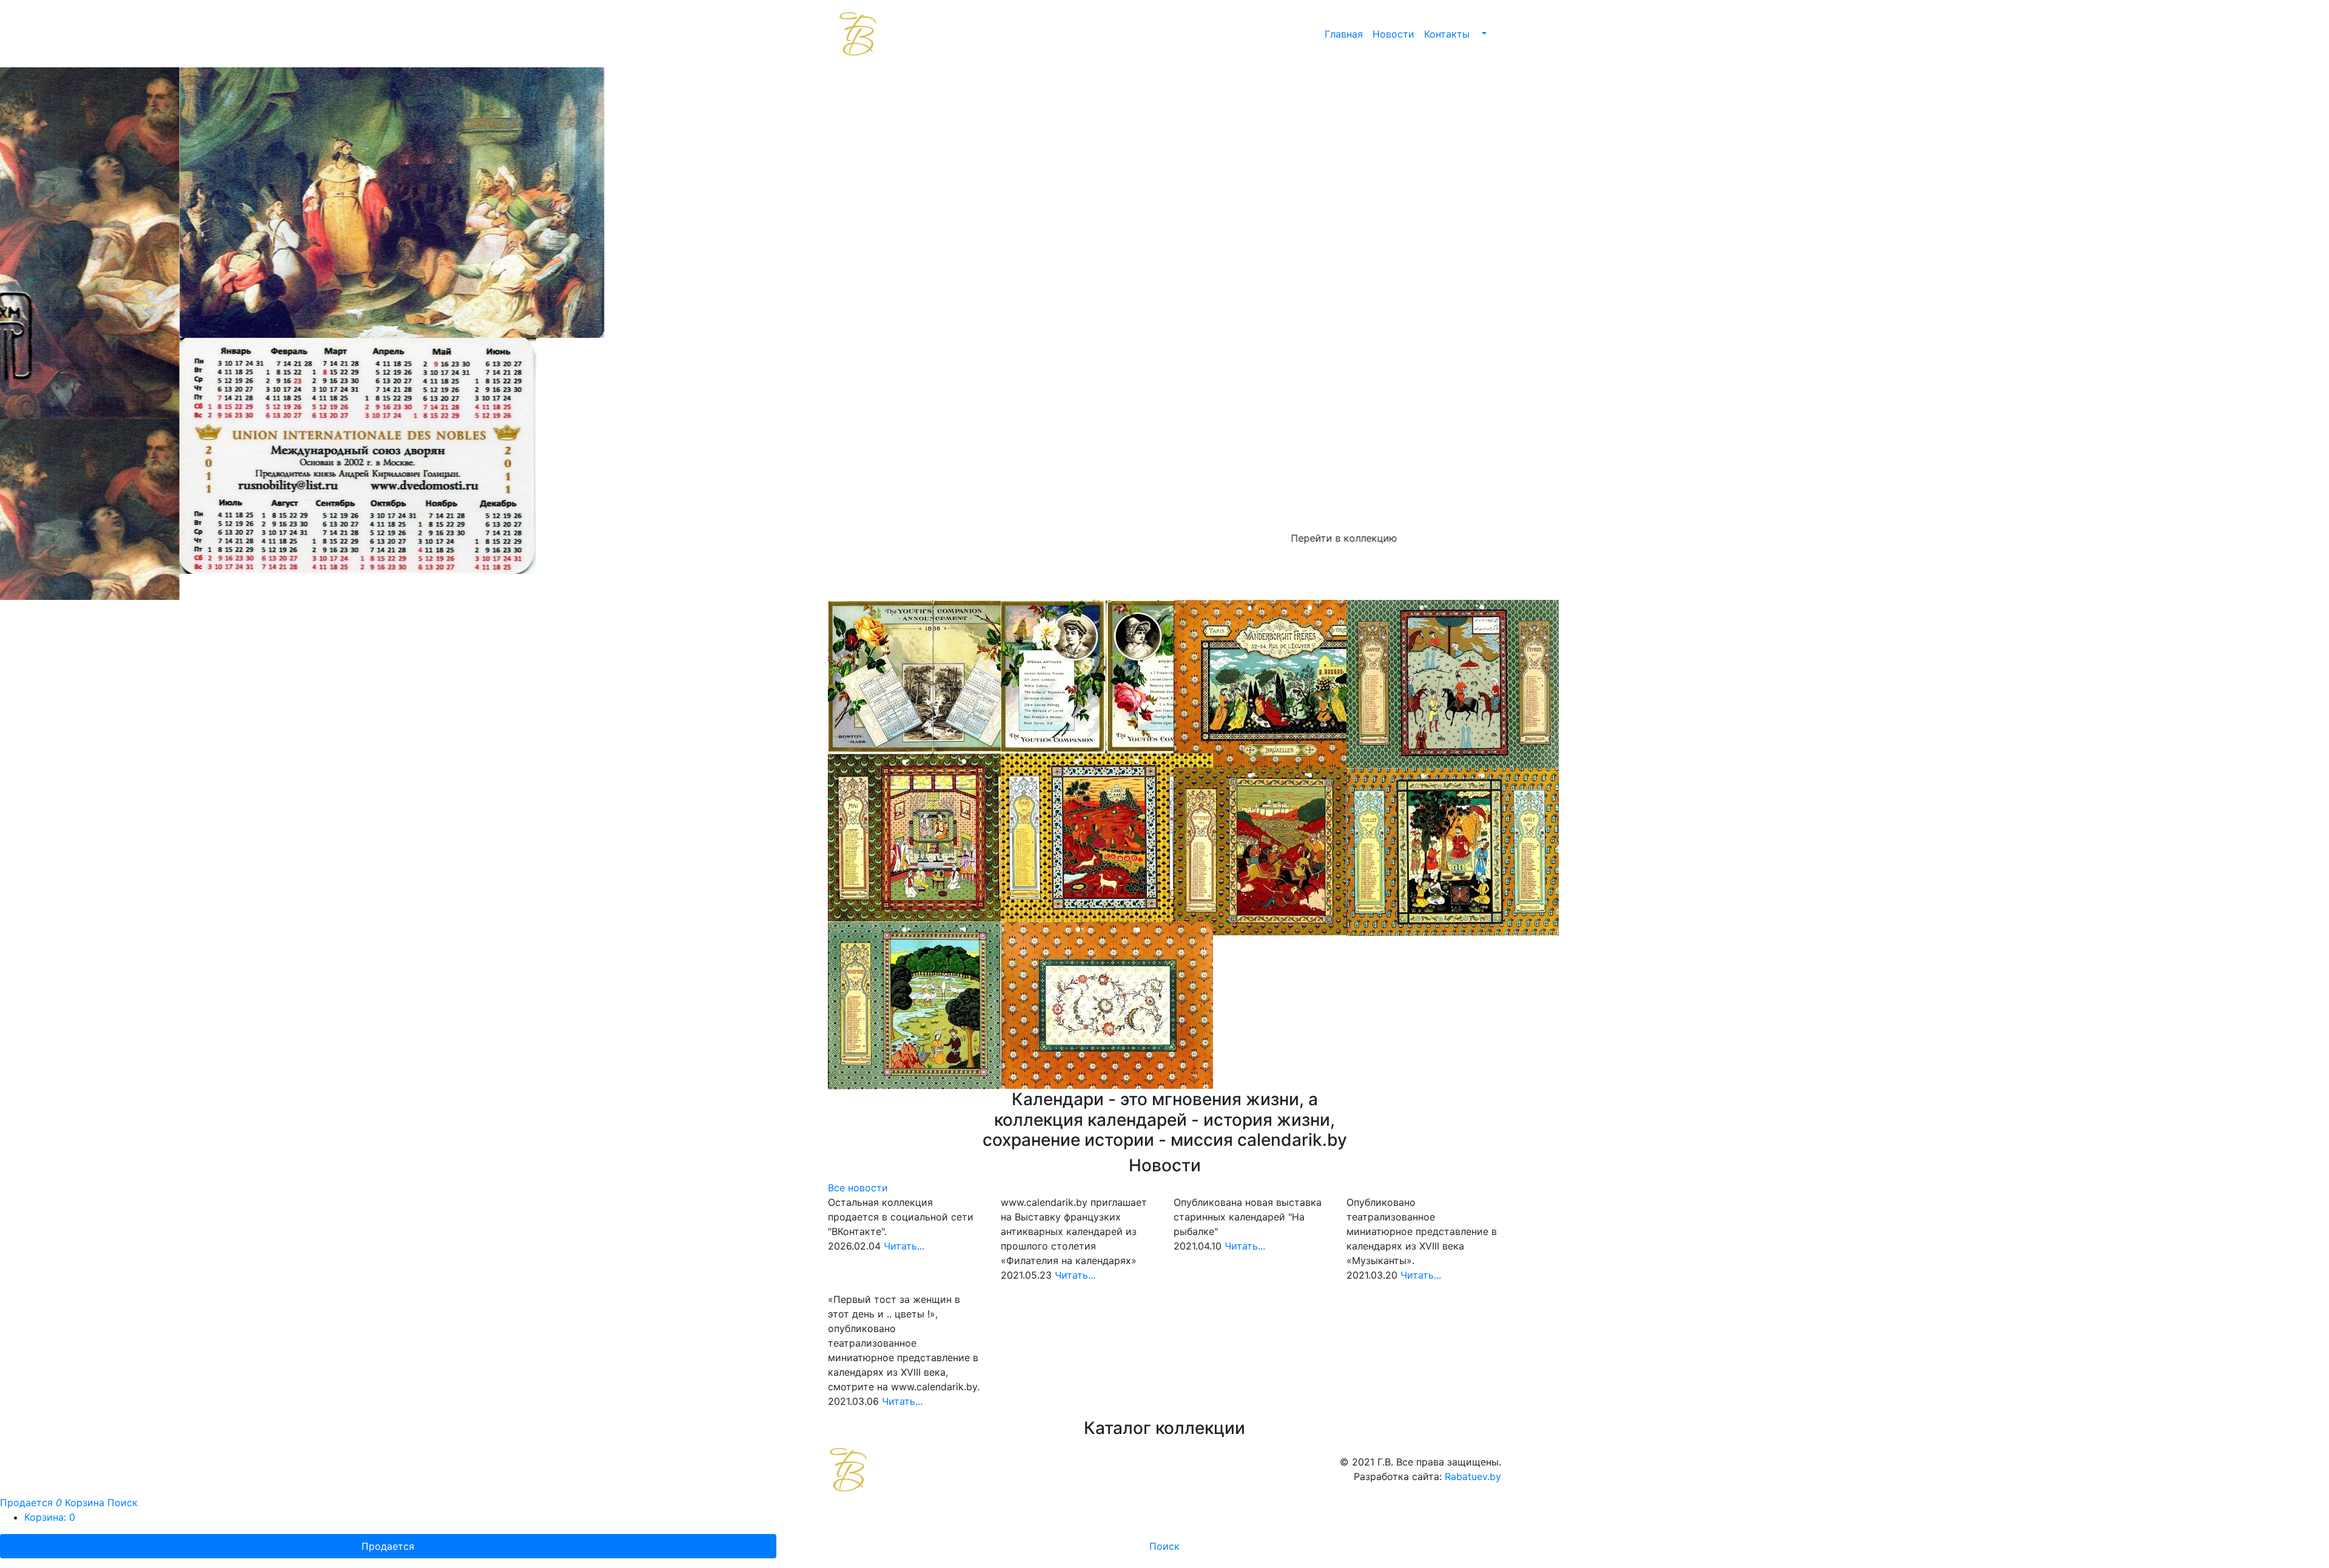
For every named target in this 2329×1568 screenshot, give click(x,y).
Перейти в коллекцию (1165, 538)
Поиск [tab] (1164, 1520)
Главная (1344, 34)
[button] (1483, 34)
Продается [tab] (388, 1520)
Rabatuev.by (1473, 1450)
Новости (1393, 34)
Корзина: (50, 1491)
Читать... (904, 1220)
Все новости (858, 1162)
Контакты (1447, 34)
